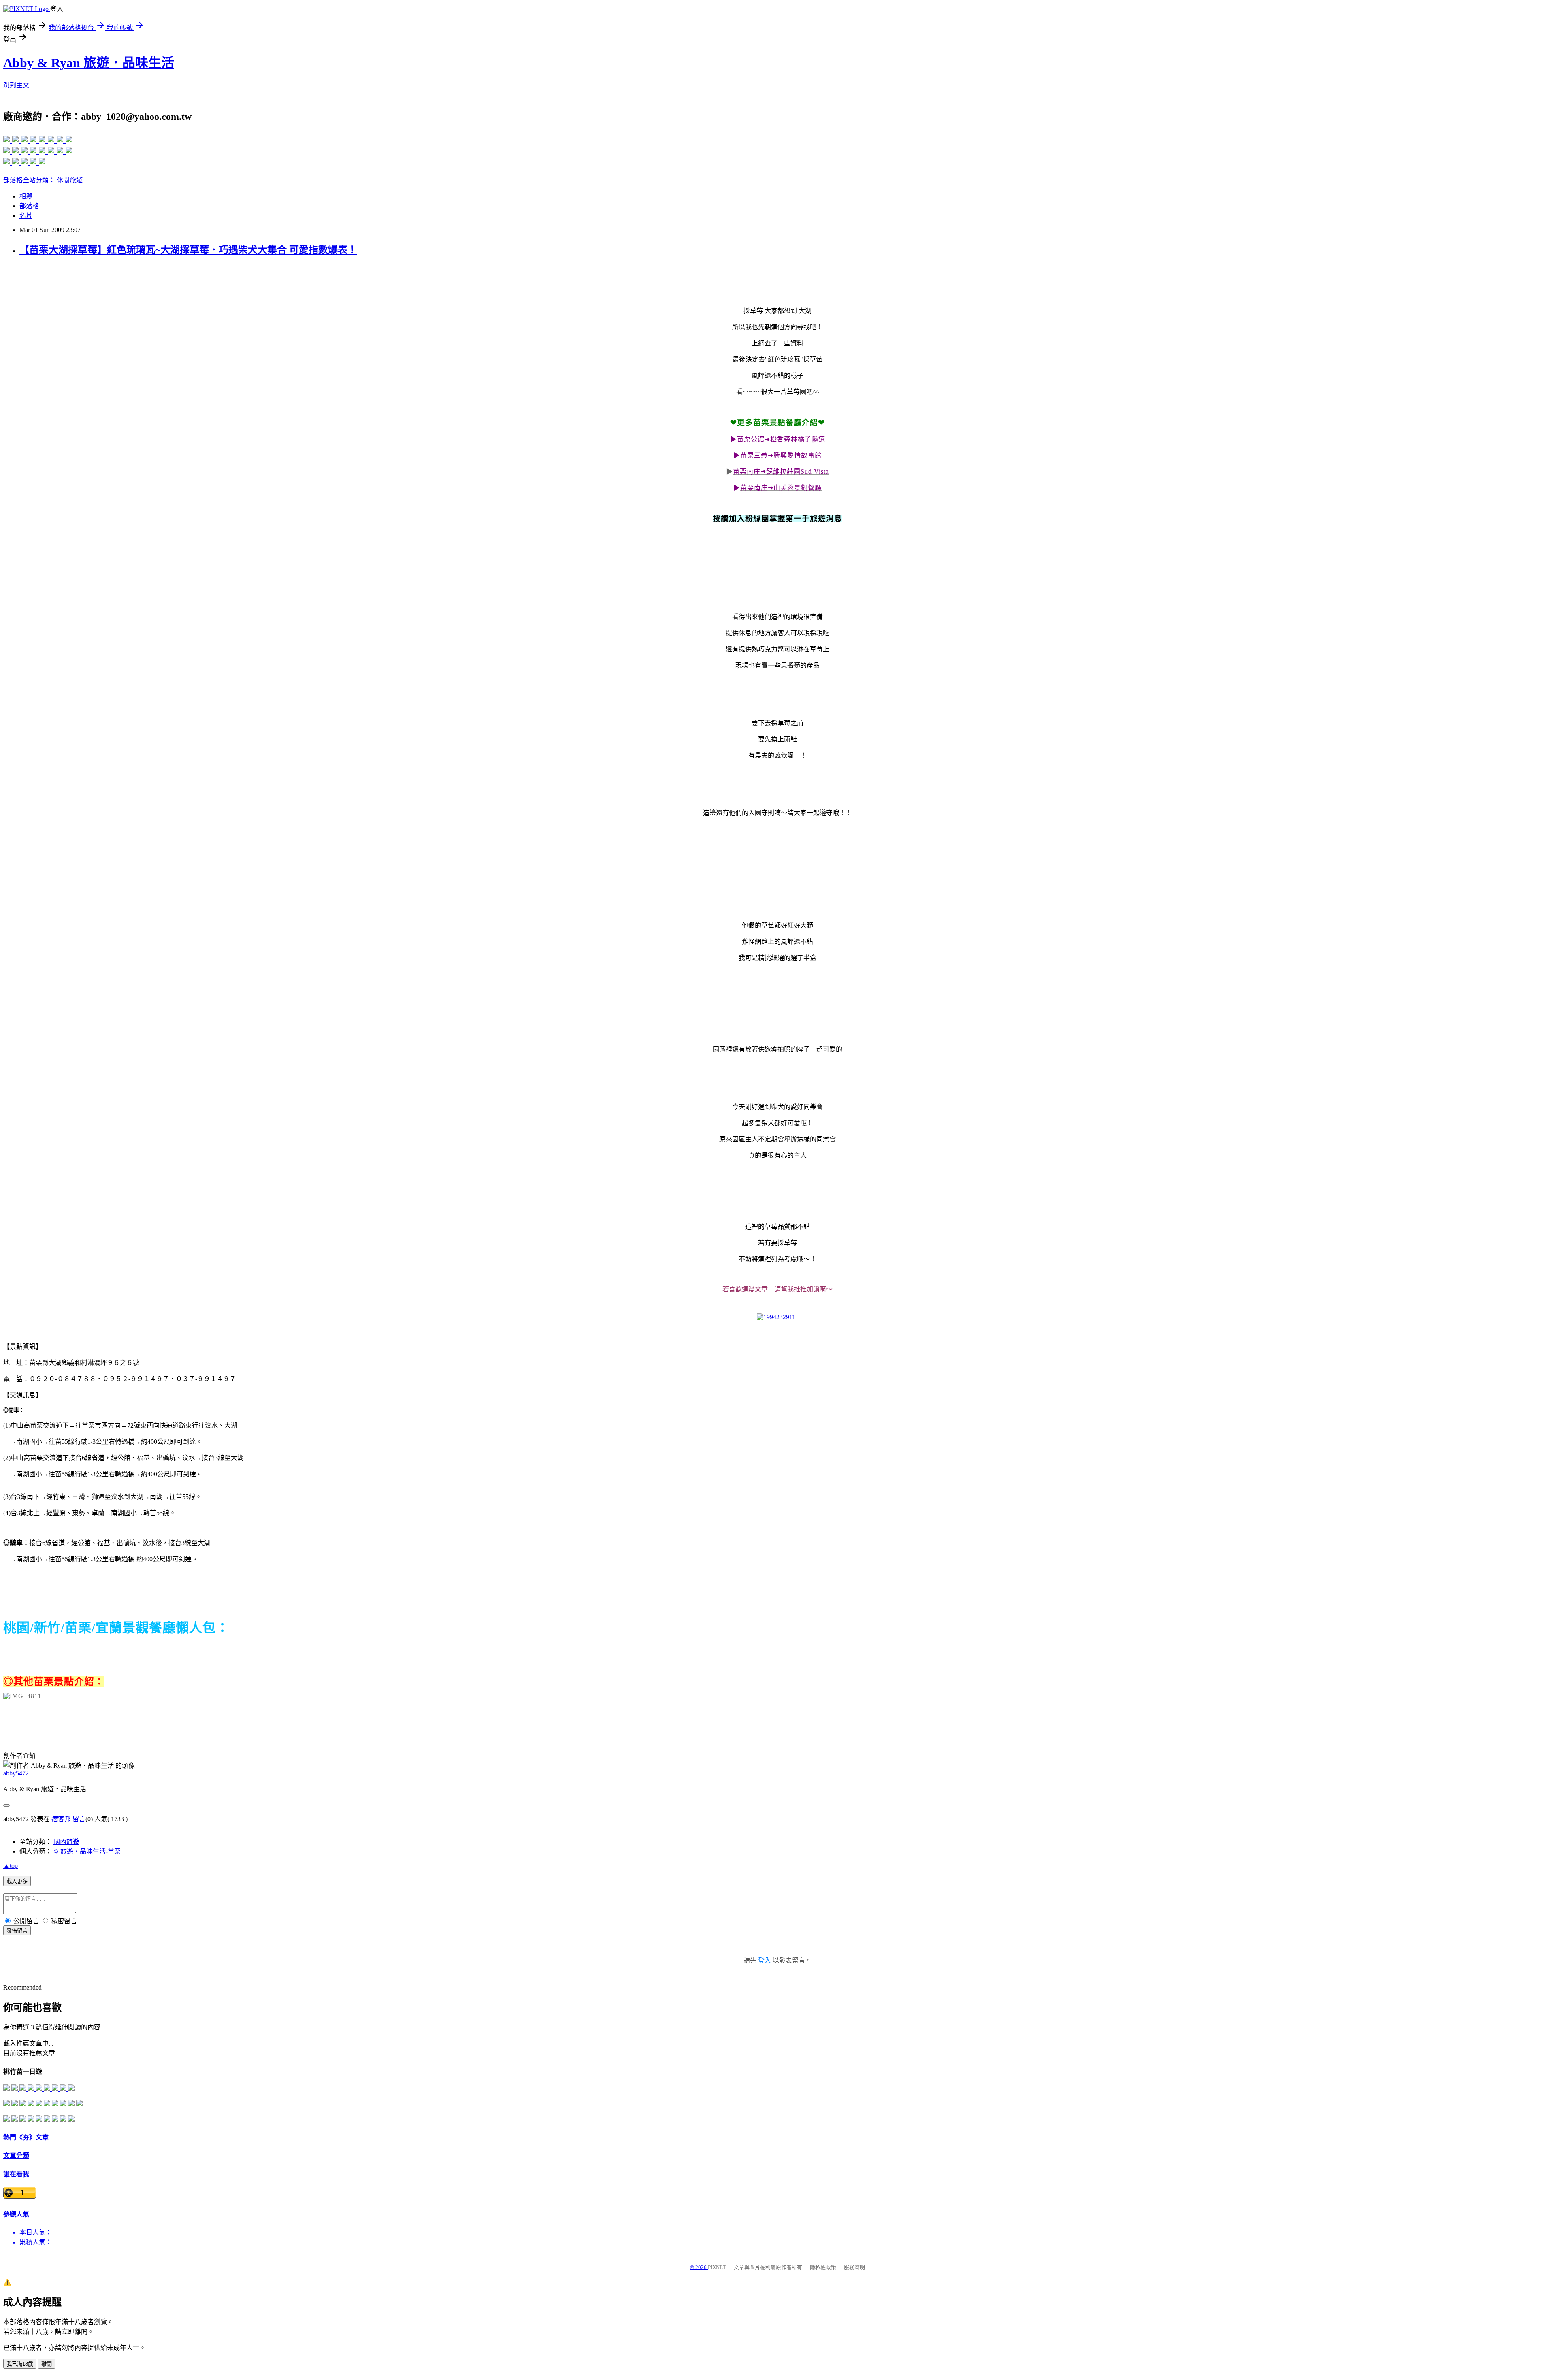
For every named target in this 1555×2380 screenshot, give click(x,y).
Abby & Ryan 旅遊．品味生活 (89, 63)
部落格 (29, 206)
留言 (79, 1819)
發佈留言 (17, 1931)
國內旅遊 (66, 1842)
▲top (11, 1866)
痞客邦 (61, 1819)
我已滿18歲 (20, 2364)
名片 (26, 216)
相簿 (26, 196)
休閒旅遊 (70, 180)
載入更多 (17, 1881)
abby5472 (16, 1773)
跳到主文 (16, 85)
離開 (47, 2364)
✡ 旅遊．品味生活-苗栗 (87, 1851)
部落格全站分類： (30, 180)
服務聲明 (854, 2267)
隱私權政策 (823, 2267)
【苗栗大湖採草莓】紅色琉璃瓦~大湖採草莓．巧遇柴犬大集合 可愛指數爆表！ (188, 250)
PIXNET (717, 2267)
